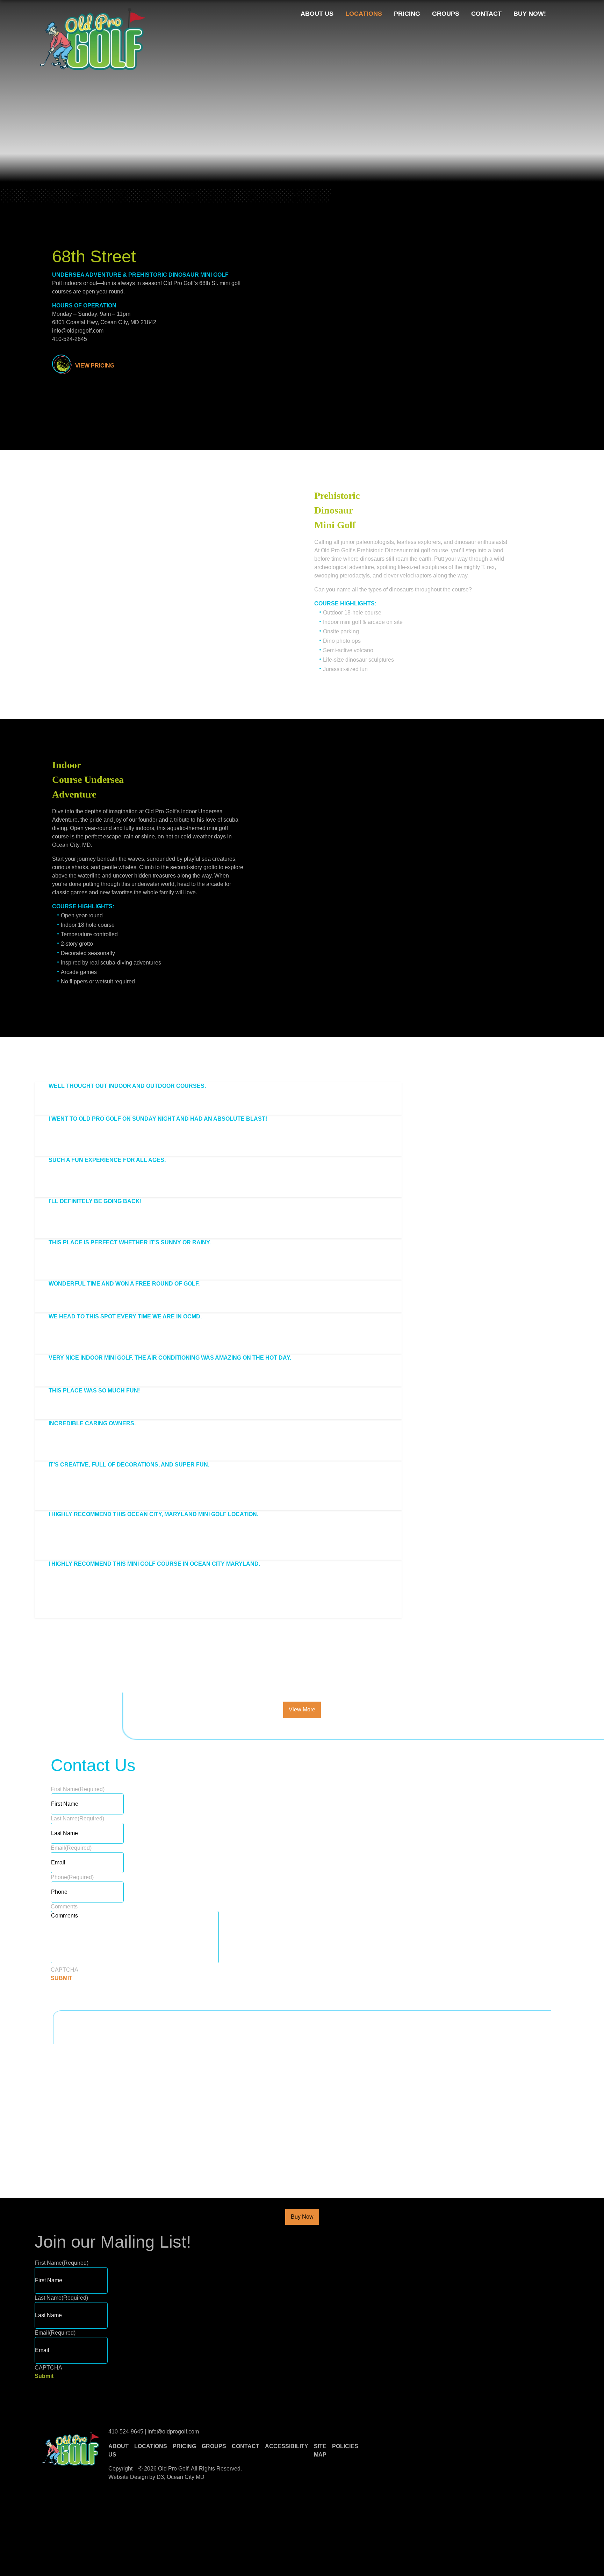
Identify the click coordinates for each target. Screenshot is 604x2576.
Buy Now (302, 2217)
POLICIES (345, 2446)
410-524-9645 (127, 2432)
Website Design (128, 2477)
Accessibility (287, 2446)
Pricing (407, 14)
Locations (364, 14)
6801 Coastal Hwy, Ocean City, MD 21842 (104, 322)
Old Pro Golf (173, 2469)
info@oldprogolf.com (78, 331)
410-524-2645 (70, 339)
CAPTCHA (64, 1970)
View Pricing (95, 366)
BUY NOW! (530, 14)
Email (71, 1848)
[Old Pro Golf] (93, 39)
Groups (446, 14)
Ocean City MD (186, 2477)
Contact (486, 14)
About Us (317, 14)
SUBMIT (62, 1978)
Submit (44, 2376)
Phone (72, 1877)
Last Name (77, 1818)
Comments (64, 1906)
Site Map (320, 2450)
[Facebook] (555, 14)
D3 (160, 2477)
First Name (78, 1789)
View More (302, 1709)
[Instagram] (566, 14)
